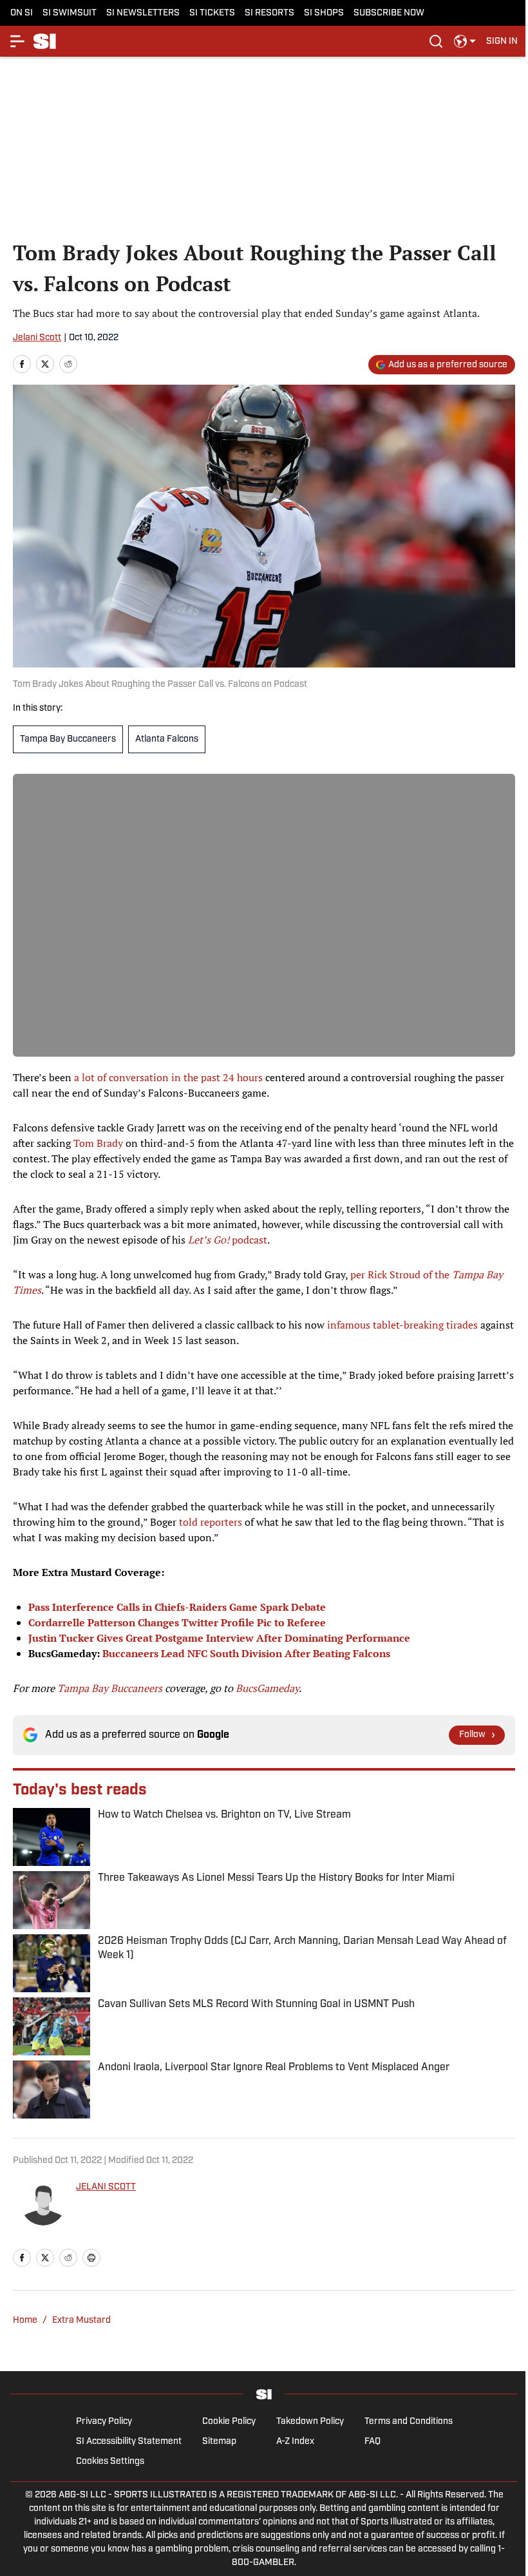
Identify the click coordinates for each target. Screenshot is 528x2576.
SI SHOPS (324, 13)
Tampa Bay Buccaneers (68, 739)
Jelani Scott (37, 338)
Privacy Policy (104, 2422)
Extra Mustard (81, 2321)
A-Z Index (295, 2442)
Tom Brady (98, 1143)
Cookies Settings (110, 2462)
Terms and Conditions (409, 2422)
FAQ (372, 2442)
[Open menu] (18, 41)
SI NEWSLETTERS (143, 13)
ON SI (22, 13)
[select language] (465, 41)
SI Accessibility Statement (129, 2442)
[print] (91, 2258)
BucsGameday (267, 1688)
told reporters (211, 1522)
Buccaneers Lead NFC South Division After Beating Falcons (246, 1653)
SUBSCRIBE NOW (389, 13)
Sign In (502, 42)
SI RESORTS (269, 13)
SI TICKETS (212, 13)
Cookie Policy (229, 2422)
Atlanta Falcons (167, 739)
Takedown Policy (310, 2422)
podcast (228, 1240)
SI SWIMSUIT (70, 13)
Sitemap (219, 2442)
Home (25, 2321)
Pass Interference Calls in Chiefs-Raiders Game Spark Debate (177, 1607)
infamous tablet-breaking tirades (402, 1325)
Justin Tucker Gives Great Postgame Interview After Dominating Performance (219, 1638)
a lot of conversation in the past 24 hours (168, 1077)
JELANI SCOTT (106, 2187)
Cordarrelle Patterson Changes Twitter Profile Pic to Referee (177, 1622)
